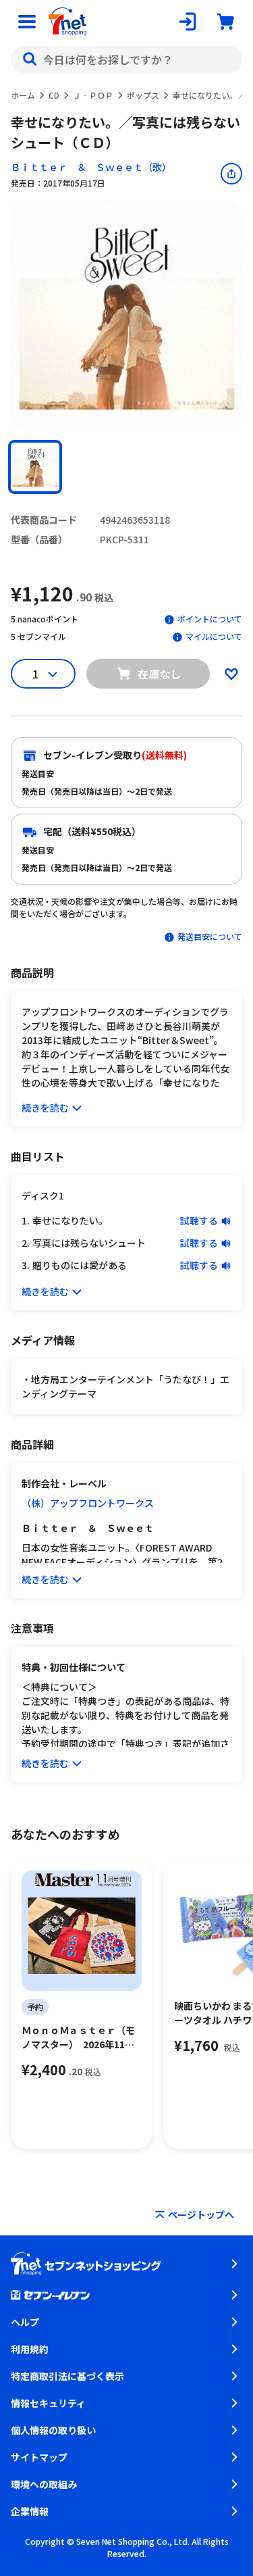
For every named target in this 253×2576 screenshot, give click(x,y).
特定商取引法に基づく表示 (67, 2376)
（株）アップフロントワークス (88, 1503)
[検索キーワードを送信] (30, 59)
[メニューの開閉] (27, 22)
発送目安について (210, 936)
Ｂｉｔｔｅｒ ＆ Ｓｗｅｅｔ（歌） (91, 167)
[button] (35, 467)
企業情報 (30, 2511)
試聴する (199, 1220)
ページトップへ (201, 2214)
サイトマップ (39, 2457)
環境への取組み (44, 2484)
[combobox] (126, 59)
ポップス (143, 95)
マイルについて (214, 636)
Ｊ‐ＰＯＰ (93, 95)
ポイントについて (210, 619)
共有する (231, 174)
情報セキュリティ (48, 2403)
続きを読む (45, 1108)
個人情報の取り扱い (53, 2430)
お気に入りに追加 (231, 674)
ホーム (23, 95)
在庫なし (159, 674)
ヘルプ (25, 2322)
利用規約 (30, 2349)
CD (54, 95)
